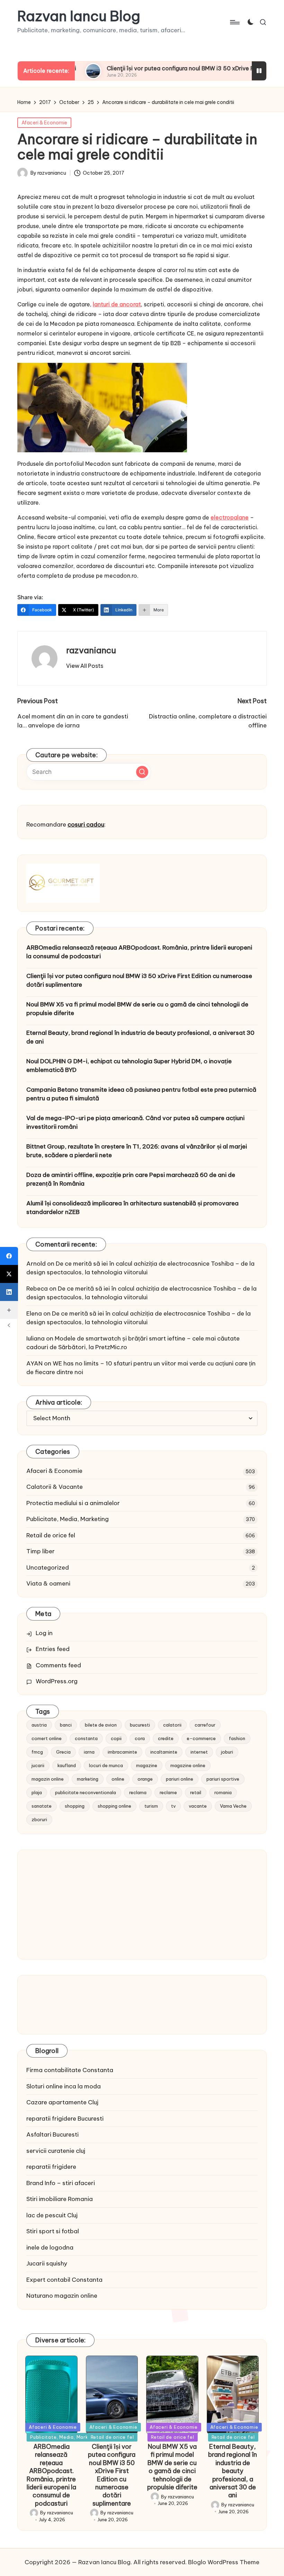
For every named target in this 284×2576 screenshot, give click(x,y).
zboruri (39, 1819)
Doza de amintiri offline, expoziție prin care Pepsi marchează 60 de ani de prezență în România (131, 1179)
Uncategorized (48, 1568)
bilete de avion (101, 1725)
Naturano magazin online (62, 2296)
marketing (88, 1779)
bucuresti (140, 1725)
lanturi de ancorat (117, 304)
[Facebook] (9, 1256)
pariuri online (180, 1779)
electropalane (230, 517)
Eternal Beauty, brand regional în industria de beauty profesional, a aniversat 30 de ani (140, 1037)
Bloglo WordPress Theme (224, 2562)
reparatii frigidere (51, 2167)
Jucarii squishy (47, 2263)
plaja (37, 1792)
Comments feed (58, 1665)
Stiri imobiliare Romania (60, 2199)
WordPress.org (57, 1681)
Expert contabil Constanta (64, 2280)
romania (223, 1792)
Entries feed (53, 1649)
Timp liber (41, 1551)
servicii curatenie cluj (56, 2151)
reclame (168, 1792)
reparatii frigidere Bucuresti (65, 2119)
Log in (44, 1633)
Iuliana (35, 1338)
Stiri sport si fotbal (53, 2231)
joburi (227, 1752)
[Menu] (234, 22)
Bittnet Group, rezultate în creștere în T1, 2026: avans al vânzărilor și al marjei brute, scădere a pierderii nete (137, 1151)
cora (140, 1738)
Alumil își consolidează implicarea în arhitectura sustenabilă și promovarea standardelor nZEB (132, 1208)
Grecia (63, 1752)
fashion (237, 1738)
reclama (138, 1792)
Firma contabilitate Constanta (70, 2070)
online (118, 1779)
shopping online (114, 1806)
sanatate (42, 1806)
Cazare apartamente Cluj (62, 2102)
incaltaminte (164, 1752)
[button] (85, 666)
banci (66, 1725)
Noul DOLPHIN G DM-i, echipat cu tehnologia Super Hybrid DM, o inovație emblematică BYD (129, 1066)
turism (151, 1806)
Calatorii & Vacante (55, 1487)
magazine (147, 1765)
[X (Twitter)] (9, 1274)
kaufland (67, 1765)
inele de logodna (50, 2247)
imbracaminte (122, 1752)
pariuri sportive (223, 1779)
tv (173, 1806)
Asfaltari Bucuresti (52, 2134)
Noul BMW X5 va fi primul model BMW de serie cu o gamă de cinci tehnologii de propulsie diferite (137, 1009)
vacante (198, 1806)
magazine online (188, 1765)
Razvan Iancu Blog (79, 16)
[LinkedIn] (9, 1292)
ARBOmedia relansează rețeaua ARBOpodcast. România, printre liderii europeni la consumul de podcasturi (139, 952)
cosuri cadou (86, 824)
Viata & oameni (48, 1583)
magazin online (48, 1779)
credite (166, 1738)
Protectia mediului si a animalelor (73, 1503)
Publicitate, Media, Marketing (68, 1519)
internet (199, 1752)
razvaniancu (91, 650)
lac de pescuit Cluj (52, 2215)
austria (39, 1725)
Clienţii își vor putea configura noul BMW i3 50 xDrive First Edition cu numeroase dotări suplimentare (139, 980)
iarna (89, 1752)
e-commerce (201, 1738)
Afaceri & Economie (44, 123)
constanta (86, 1738)
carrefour (205, 1725)
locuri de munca (106, 1765)
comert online (47, 1738)
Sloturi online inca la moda (64, 2086)
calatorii (172, 1725)
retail (196, 1792)
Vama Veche (233, 1806)
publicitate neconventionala (86, 1792)
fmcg (37, 1752)
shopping (75, 1806)
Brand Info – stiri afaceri (61, 2183)
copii (116, 1738)
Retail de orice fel (51, 1535)
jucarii (38, 1765)
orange (145, 1779)
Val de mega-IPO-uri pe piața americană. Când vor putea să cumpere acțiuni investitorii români (135, 1123)
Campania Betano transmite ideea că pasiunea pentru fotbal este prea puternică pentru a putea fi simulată (141, 1094)
